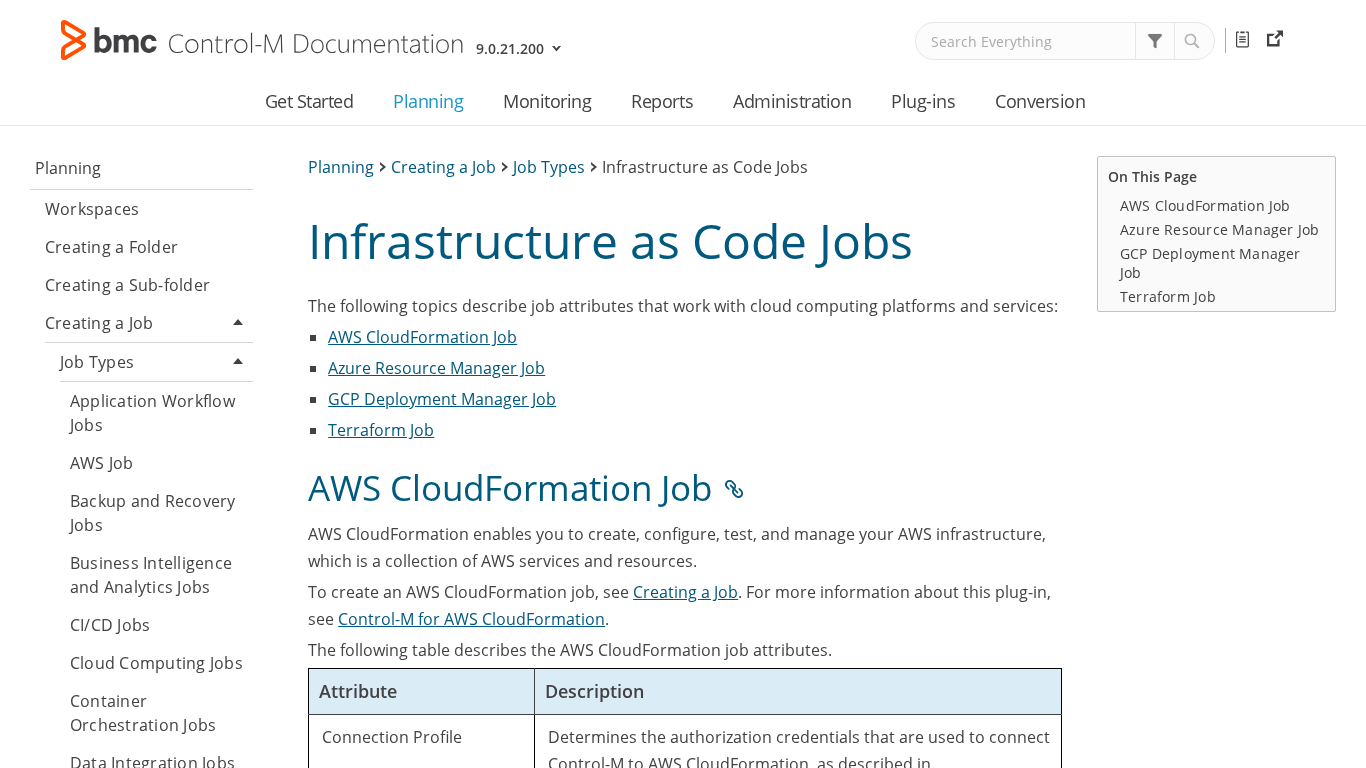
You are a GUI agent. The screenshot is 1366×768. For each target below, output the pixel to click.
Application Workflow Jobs (152, 413)
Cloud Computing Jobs (156, 663)
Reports (662, 101)
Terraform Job (381, 430)
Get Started (309, 101)
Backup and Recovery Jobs (153, 513)
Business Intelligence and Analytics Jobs (151, 575)
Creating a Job (99, 323)
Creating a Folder (111, 247)
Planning (428, 101)
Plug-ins (923, 101)
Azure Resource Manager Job (436, 368)
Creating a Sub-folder (127, 285)
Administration (792, 101)
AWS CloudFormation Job (422, 337)
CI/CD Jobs (110, 625)
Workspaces (92, 209)
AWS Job (102, 463)
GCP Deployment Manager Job (442, 399)
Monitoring (547, 101)
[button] (1155, 41)
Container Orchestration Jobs (143, 713)
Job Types (97, 362)
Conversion (1040, 101)
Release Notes (1246, 40)
